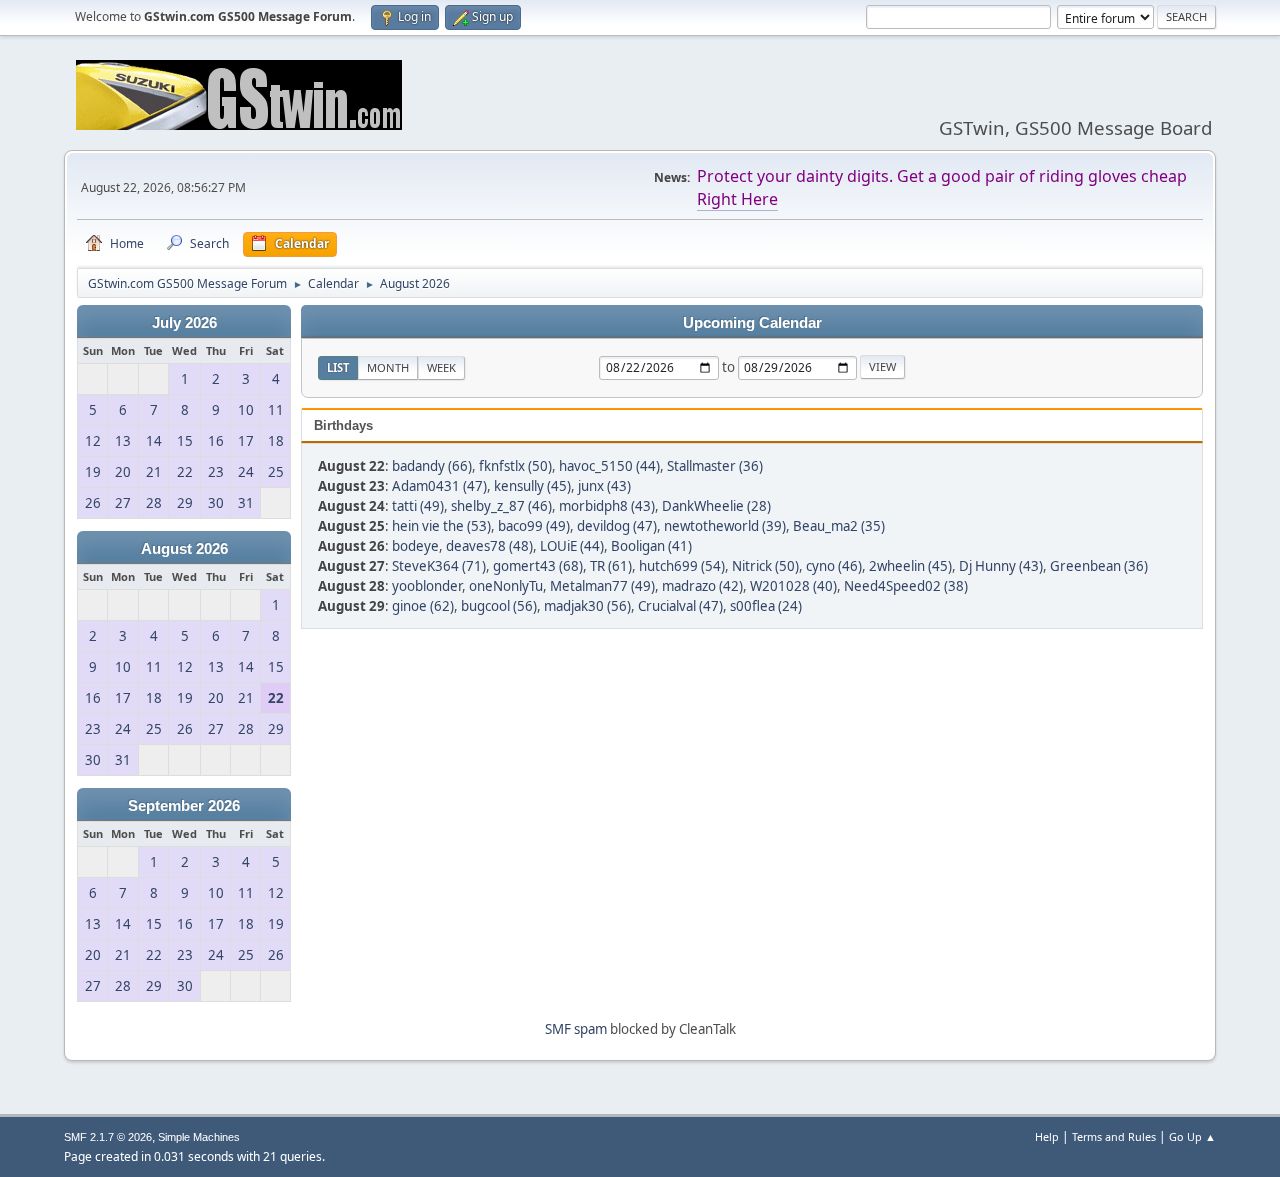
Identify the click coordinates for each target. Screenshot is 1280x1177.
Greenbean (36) (1099, 566)
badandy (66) (432, 466)
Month (388, 367)
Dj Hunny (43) (1001, 566)
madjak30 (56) (587, 606)
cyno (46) (834, 566)
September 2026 (184, 806)
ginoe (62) (423, 606)
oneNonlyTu (506, 586)
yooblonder (427, 586)
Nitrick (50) (765, 566)
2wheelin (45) (910, 566)
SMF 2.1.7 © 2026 (108, 1137)
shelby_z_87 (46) (501, 506)
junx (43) (604, 486)
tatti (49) (418, 506)
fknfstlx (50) (515, 466)
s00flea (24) (766, 606)
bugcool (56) (499, 606)
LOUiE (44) (572, 546)
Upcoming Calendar (752, 323)
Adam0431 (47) (439, 486)
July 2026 (184, 323)
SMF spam (576, 1029)
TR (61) (611, 566)
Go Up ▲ (1192, 1136)
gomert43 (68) (538, 566)
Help (1047, 1136)
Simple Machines (199, 1137)
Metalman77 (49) (602, 586)
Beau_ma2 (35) (839, 526)
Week (441, 367)
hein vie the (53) (441, 526)
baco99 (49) (534, 526)
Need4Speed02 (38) (906, 586)
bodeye (415, 546)
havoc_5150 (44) (609, 466)
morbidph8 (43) (607, 506)
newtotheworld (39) (725, 526)
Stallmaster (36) (715, 466)
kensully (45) (532, 486)
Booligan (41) (651, 546)
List (338, 367)
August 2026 (184, 549)
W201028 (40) (793, 586)
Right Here (737, 199)
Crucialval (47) (680, 606)
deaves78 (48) (489, 546)
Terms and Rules (1114, 1136)
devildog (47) (617, 526)
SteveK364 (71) (439, 566)
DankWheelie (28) (716, 506)
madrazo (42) (702, 586)
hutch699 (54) (682, 566)
